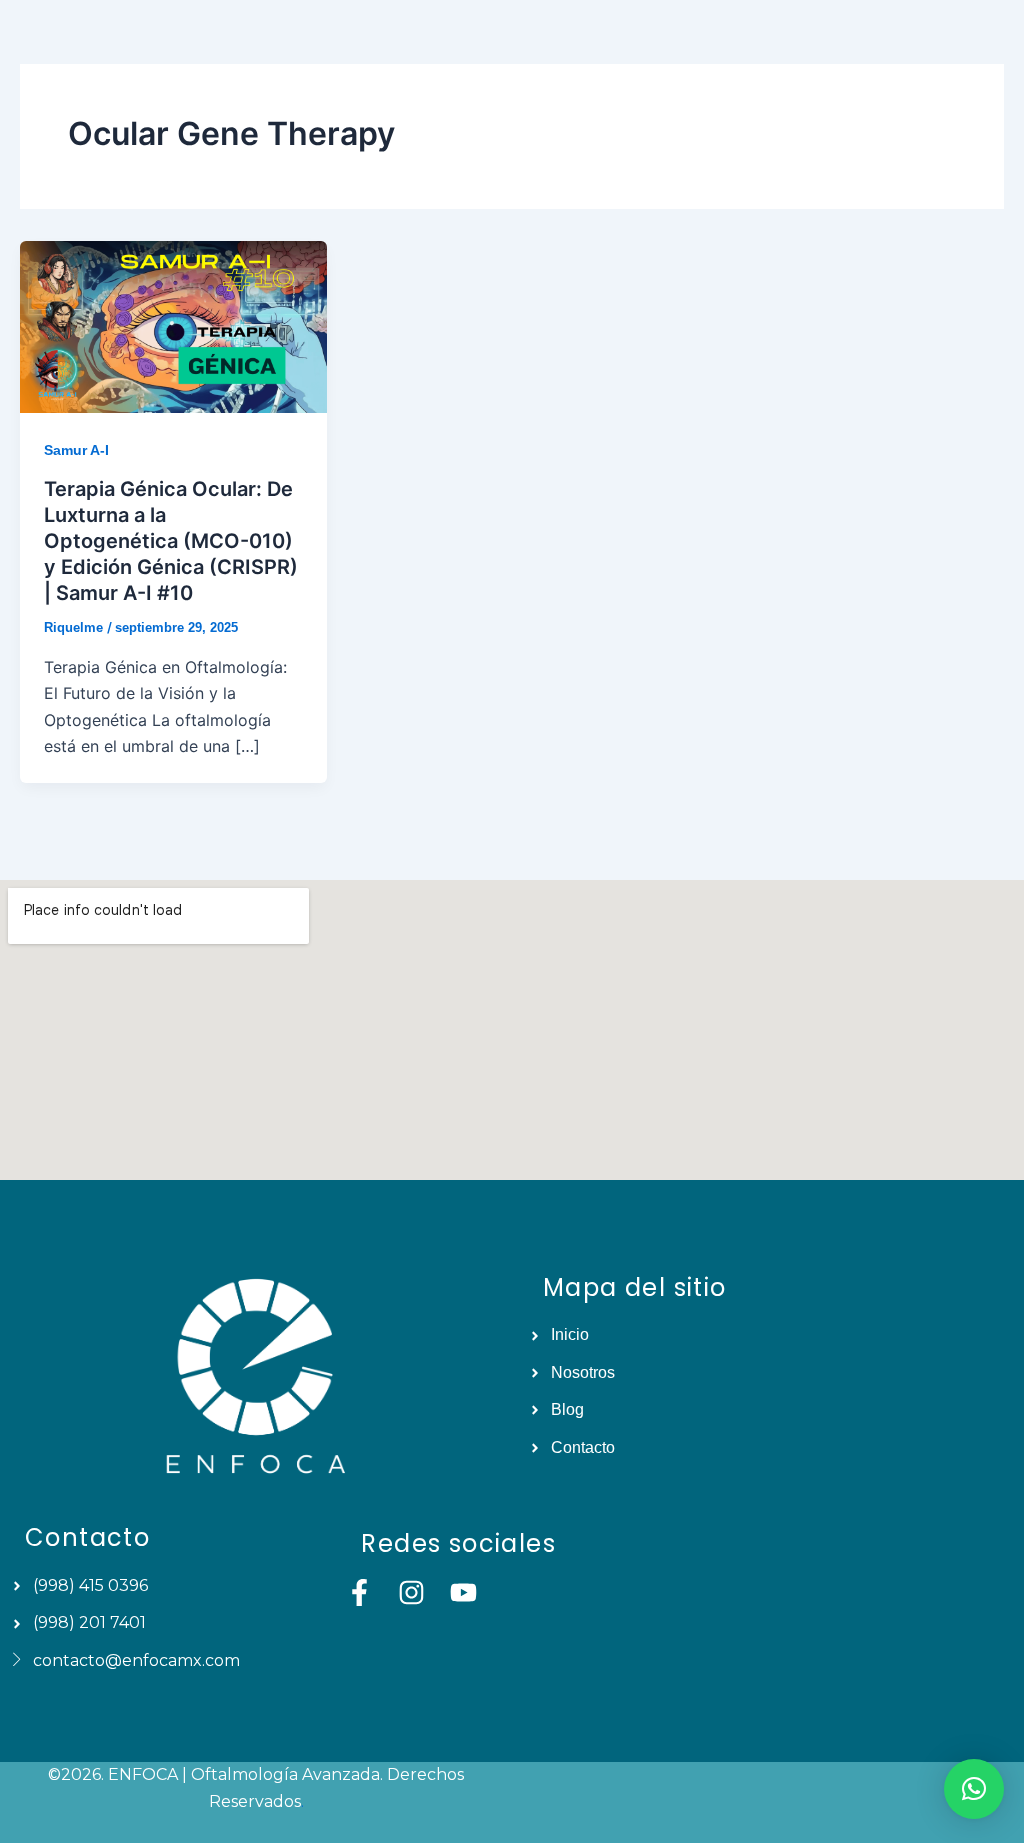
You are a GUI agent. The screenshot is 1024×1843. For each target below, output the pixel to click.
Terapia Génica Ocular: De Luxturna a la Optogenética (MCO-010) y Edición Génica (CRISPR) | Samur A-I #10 (171, 541)
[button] (974, 1789)
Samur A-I (76, 450)
